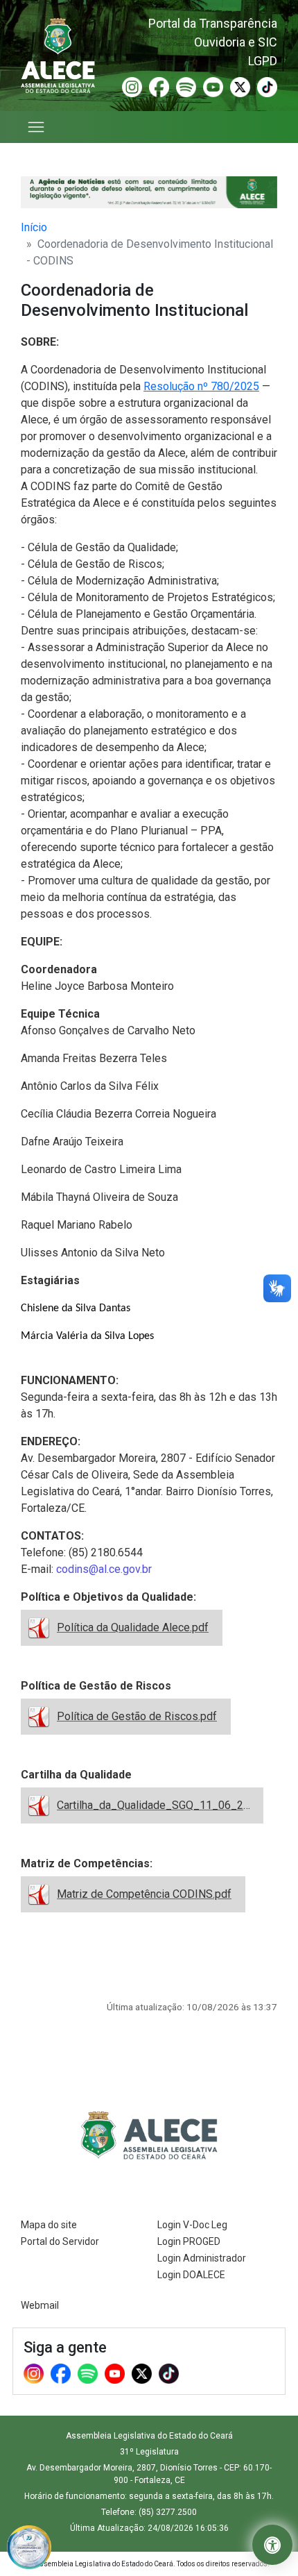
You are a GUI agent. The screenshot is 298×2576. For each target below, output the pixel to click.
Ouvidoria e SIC (236, 42)
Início (34, 227)
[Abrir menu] (37, 127)
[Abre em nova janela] (29, 2546)
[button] (272, 2545)
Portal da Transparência (213, 23)
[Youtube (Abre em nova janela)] (213, 86)
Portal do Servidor (60, 2241)
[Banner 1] (149, 192)
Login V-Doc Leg (192, 2225)
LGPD (263, 61)
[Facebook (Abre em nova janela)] (159, 86)
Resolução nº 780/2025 (201, 386)
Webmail (40, 2305)
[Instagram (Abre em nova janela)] (132, 86)
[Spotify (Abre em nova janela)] (186, 86)
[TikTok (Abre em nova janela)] (267, 86)
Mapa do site (49, 2225)
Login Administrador (202, 2258)
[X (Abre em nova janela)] (240, 86)
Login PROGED (189, 2241)
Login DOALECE (191, 2275)
